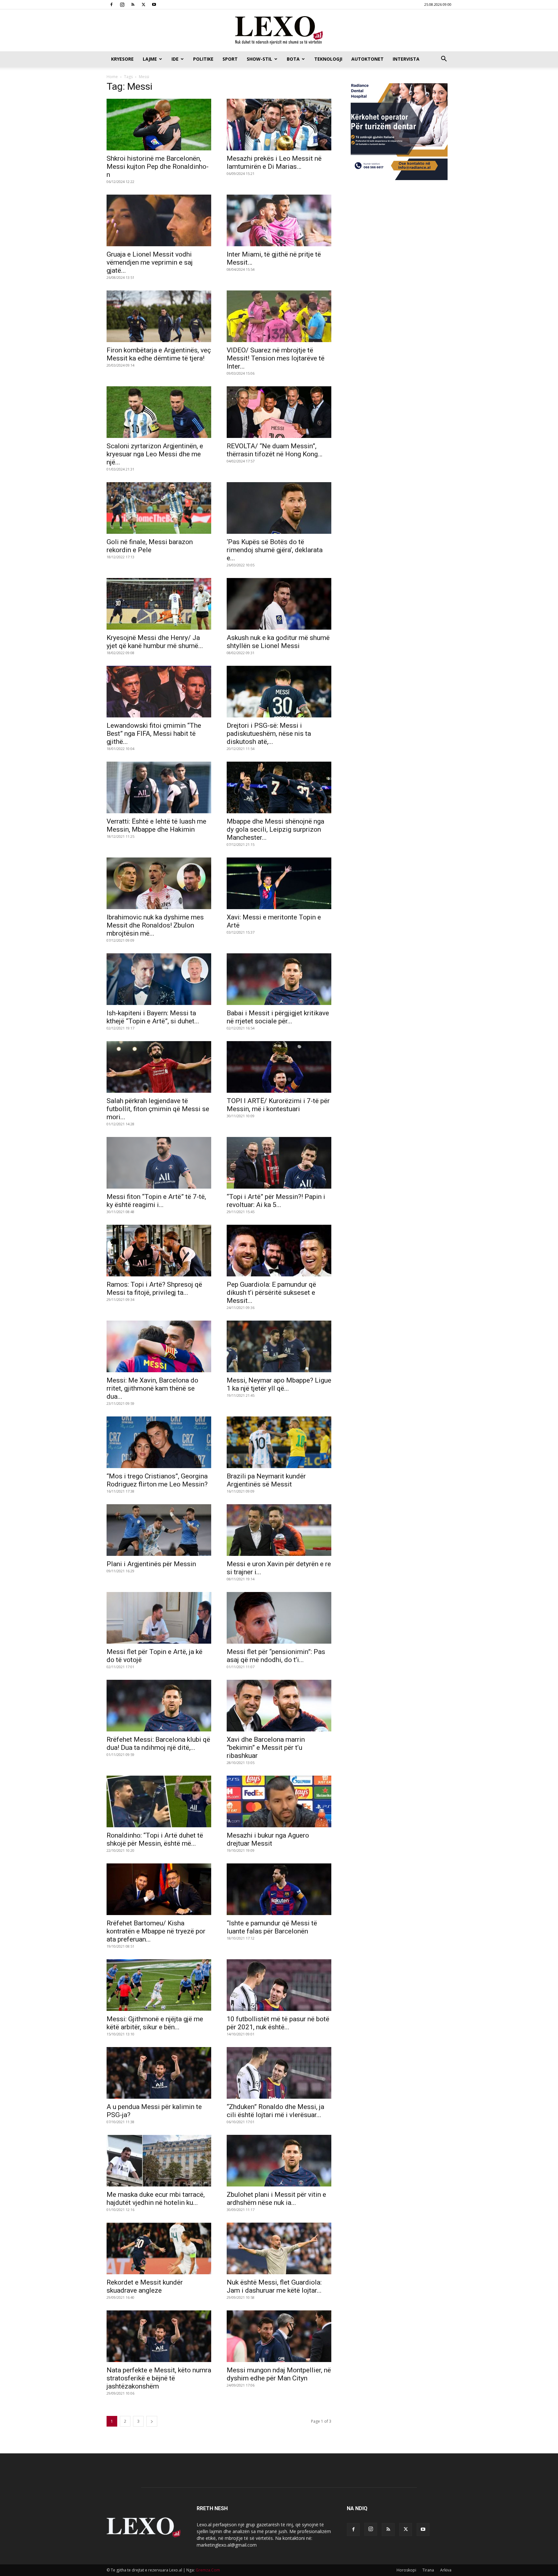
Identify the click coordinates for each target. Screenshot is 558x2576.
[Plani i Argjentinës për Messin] (159, 1530)
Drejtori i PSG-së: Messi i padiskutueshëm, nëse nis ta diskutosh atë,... (269, 734)
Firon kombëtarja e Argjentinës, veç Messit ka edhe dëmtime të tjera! (159, 354)
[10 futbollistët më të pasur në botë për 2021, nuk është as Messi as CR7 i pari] (279, 1985)
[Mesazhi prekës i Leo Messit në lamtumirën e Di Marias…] (279, 125)
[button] (444, 60)
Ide (175, 59)
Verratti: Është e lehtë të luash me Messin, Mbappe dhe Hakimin (156, 825)
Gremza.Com (208, 2570)
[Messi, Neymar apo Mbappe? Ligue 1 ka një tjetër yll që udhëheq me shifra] (279, 1346)
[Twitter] (143, 5)
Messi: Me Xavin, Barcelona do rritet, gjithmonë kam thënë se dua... (152, 1388)
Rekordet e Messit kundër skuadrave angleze (145, 2286)
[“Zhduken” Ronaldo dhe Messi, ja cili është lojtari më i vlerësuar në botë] (279, 2073)
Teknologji (328, 59)
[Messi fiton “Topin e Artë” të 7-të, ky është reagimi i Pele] (159, 1163)
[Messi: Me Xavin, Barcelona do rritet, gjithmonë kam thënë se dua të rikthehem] (159, 1346)
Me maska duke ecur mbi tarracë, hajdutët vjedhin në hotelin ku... (156, 2199)
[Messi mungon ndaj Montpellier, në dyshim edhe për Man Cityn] (279, 2336)
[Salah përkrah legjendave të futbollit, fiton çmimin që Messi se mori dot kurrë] (159, 1067)
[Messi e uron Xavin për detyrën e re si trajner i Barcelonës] (279, 1530)
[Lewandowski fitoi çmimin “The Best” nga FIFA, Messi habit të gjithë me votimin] (159, 692)
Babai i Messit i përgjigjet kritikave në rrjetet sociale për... (278, 1017)
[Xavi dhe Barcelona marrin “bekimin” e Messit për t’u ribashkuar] (279, 1706)
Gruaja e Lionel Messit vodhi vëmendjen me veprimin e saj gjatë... (150, 262)
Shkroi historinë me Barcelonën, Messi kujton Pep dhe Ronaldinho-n (158, 167)
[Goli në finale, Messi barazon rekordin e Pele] (159, 508)
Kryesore (122, 59)
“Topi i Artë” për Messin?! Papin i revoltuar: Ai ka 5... (276, 1201)
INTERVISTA (406, 59)
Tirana (428, 2570)
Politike (203, 59)
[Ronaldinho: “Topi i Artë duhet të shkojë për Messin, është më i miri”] (159, 1801)
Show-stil (259, 59)
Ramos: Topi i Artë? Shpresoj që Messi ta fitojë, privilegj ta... (154, 1288)
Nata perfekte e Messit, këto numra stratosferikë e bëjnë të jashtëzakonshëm (159, 2378)
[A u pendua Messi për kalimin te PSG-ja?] (159, 2073)
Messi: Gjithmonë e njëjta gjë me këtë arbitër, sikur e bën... (155, 2023)
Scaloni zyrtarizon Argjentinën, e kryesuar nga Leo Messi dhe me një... (155, 454)
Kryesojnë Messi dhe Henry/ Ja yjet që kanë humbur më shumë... (155, 642)
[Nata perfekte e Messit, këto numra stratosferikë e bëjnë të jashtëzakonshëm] (159, 2336)
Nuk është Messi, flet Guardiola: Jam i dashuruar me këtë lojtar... (274, 2286)
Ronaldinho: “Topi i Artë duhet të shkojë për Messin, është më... (155, 1839)
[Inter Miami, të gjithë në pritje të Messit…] (279, 220)
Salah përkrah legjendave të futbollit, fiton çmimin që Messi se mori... (158, 1109)
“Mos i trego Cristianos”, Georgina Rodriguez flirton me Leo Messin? (157, 1480)
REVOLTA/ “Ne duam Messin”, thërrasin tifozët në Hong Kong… (274, 450)
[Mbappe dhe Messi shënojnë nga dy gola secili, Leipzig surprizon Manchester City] (279, 787)
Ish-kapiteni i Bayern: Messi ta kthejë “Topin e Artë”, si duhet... (153, 1017)
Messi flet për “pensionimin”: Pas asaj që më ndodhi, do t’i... (276, 1656)
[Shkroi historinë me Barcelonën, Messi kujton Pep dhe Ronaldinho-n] (159, 125)
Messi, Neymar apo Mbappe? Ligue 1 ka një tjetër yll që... (279, 1384)
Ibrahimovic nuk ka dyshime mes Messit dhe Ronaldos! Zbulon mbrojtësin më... (155, 925)
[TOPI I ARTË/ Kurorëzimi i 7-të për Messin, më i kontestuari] (279, 1067)
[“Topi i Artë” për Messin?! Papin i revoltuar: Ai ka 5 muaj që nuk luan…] (279, 1163)
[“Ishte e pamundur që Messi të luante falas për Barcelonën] (279, 1889)
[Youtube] (154, 5)
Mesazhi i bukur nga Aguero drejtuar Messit (268, 1839)
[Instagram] (122, 5)
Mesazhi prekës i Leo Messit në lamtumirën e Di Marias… (274, 162)
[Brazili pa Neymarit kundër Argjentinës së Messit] (279, 1442)
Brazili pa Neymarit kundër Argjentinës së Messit (266, 1480)
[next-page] (152, 2421)
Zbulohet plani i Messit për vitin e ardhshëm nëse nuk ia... (276, 2199)
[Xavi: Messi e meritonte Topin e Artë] (279, 883)
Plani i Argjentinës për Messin (151, 1564)
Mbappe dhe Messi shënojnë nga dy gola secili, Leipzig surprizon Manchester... (275, 829)
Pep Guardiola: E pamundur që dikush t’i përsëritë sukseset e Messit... (271, 1293)
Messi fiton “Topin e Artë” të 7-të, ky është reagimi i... (156, 1201)
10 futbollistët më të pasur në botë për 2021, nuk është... (278, 2023)
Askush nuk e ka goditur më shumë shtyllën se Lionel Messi (278, 642)
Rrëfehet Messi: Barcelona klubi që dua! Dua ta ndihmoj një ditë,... (158, 1744)
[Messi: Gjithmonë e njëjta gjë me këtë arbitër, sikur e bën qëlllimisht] (159, 1985)
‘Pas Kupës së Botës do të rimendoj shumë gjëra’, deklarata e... (275, 550)
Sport (230, 59)
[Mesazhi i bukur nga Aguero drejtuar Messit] (279, 1801)
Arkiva (446, 2570)
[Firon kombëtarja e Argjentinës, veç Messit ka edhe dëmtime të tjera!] (159, 316)
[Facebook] (111, 5)
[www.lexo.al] (279, 31)
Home (112, 77)
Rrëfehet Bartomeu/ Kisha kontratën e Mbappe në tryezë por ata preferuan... (156, 1931)
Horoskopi (406, 2570)
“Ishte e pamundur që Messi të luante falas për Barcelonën (272, 1927)
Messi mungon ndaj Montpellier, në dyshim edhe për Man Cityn (279, 2374)
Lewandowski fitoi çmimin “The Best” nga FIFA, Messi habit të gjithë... (154, 734)
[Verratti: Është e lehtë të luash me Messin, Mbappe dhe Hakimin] (159, 787)
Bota (293, 59)
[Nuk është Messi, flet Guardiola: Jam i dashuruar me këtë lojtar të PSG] (279, 2248)
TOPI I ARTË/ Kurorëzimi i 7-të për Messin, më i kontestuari (278, 1105)
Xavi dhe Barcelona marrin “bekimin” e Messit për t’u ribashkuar (266, 1748)
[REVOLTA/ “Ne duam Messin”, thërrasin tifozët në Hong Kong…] (279, 412)
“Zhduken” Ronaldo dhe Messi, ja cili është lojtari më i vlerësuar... (275, 2111)
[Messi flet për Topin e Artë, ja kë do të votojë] (159, 1618)
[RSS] (133, 5)
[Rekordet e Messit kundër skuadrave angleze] (159, 2248)
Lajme (150, 59)
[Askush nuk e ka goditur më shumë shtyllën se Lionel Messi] (279, 604)
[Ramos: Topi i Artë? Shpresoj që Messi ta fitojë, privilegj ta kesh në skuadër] (159, 1251)
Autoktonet (367, 59)
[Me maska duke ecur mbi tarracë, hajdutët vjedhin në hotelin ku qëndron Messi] (159, 2161)
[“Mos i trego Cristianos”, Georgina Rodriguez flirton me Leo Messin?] (159, 1442)
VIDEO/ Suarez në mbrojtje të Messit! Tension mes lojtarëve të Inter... (276, 358)
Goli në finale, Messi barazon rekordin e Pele (150, 546)
